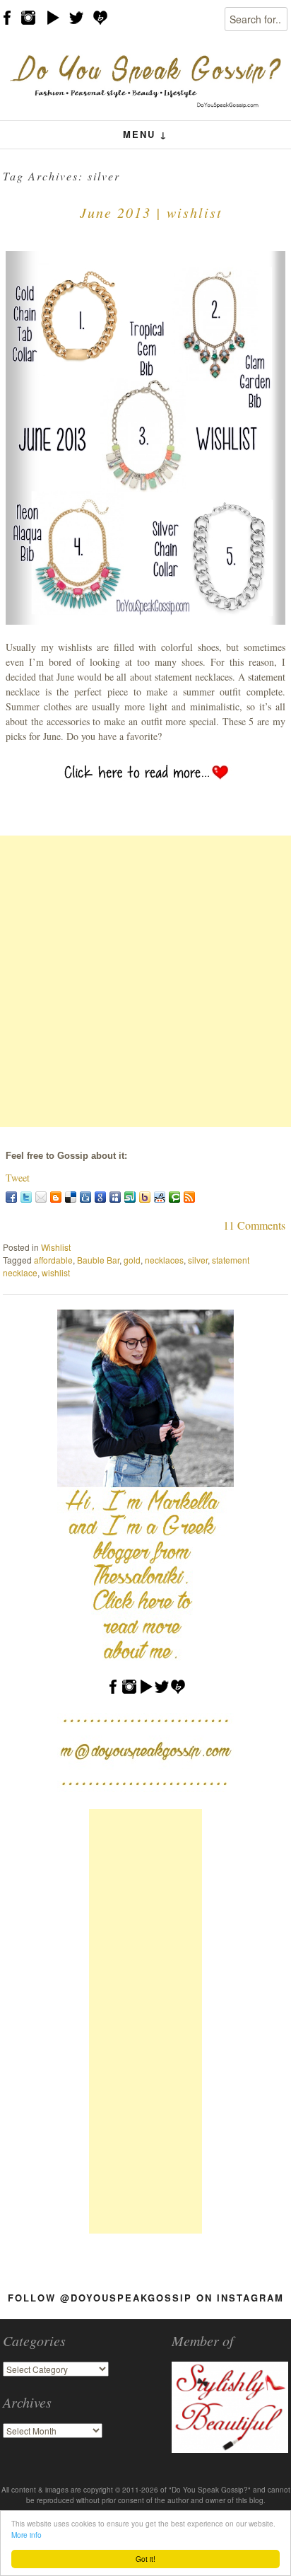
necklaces (164, 1260)
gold (132, 1260)
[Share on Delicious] (71, 1197)
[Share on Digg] (85, 1197)
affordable (53, 1260)
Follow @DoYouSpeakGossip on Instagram (146, 2298)
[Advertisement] (145, 981)
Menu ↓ (145, 134)
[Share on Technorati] (174, 1197)
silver (198, 1260)
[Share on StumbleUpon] (130, 1197)
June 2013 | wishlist (151, 212)
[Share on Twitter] (26, 1197)
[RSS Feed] (189, 1197)
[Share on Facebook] (11, 1197)
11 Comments (254, 1225)
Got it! (145, 2559)
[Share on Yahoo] (145, 1197)
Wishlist (56, 1247)
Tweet (18, 1178)
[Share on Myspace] (115, 1197)
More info (26, 2535)
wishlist (56, 1272)
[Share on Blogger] (56, 1197)
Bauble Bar (98, 1260)
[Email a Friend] (41, 1197)
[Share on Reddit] (160, 1197)
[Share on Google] (100, 1197)
